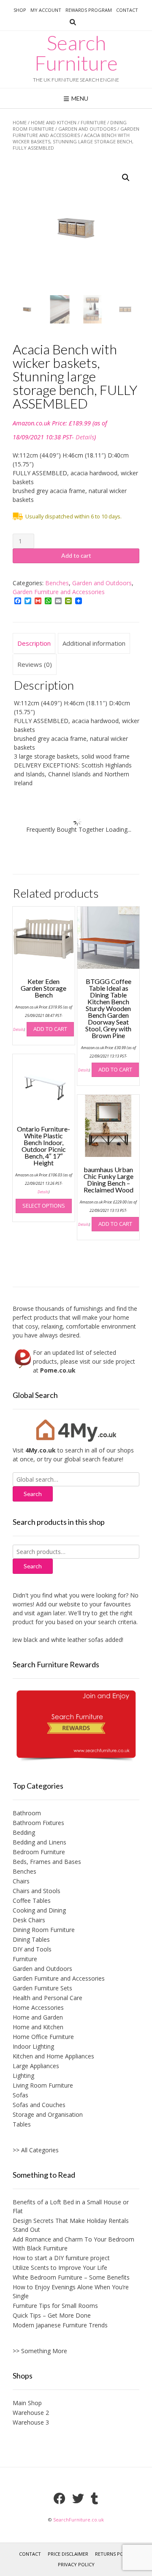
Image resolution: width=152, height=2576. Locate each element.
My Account (46, 10)
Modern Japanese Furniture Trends (60, 2325)
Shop (20, 10)
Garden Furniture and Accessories (76, 132)
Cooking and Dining (39, 1910)
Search (33, 1566)
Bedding (24, 1832)
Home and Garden (38, 2017)
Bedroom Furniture (39, 1852)
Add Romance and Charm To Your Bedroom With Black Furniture (73, 2244)
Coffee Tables (32, 1900)
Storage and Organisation (48, 2114)
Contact (127, 10)
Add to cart (76, 555)
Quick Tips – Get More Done (52, 2315)
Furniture (93, 122)
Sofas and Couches (39, 2105)
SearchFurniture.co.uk (79, 2520)
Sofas (20, 2095)
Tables (22, 2124)
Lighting (23, 2076)
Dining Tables (31, 1939)
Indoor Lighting (33, 2046)
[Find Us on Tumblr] (95, 2499)
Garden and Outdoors (87, 129)
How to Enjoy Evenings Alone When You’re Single (71, 2291)
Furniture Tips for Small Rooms (55, 2306)
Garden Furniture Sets (42, 1988)
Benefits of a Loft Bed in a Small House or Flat (71, 2206)
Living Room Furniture (43, 2085)
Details (85, 437)
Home (20, 122)
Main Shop (27, 2403)
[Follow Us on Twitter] (78, 2499)
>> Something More (40, 2351)
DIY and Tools (32, 1949)
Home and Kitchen (54, 122)
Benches (57, 583)
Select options (44, 1206)
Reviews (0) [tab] (35, 664)
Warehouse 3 (31, 2422)
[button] (126, 178)
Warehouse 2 (31, 2413)
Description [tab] (34, 643)
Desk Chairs (29, 1920)
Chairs (21, 1881)
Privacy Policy (76, 2564)
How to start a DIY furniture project (61, 2258)
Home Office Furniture (43, 2037)
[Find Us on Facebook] (60, 2499)
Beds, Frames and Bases (47, 1862)
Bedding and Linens (39, 1842)
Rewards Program (89, 10)
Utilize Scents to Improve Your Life (60, 2268)
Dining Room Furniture (44, 1930)
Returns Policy (114, 2554)
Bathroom (27, 1813)
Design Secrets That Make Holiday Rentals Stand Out (71, 2225)
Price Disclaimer (68, 2554)
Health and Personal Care (47, 1998)
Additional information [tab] (94, 643)
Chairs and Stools (37, 1891)
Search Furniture (76, 53)
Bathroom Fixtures (38, 1823)
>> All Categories (36, 2150)
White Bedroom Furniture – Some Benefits (71, 2277)
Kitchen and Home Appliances (53, 2056)
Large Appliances (36, 2066)
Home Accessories (38, 2007)
